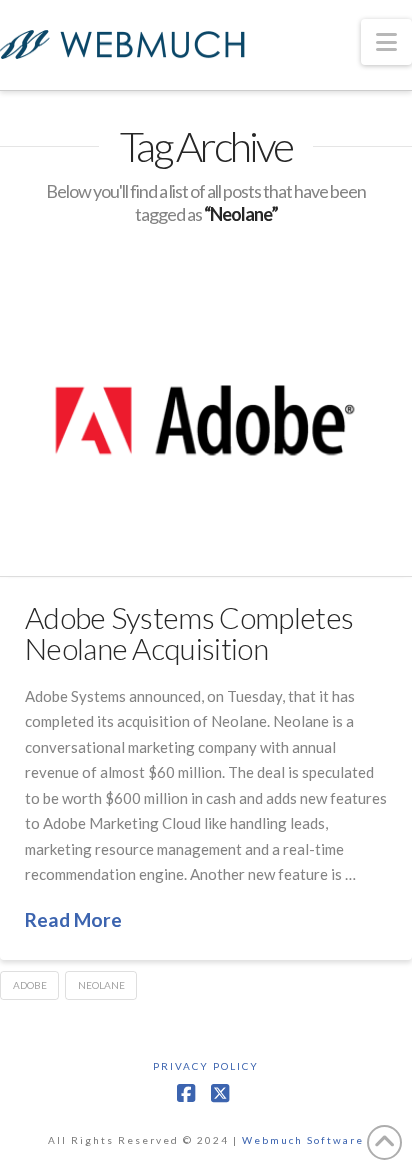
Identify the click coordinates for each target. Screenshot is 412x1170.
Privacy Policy (206, 1066)
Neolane (101, 985)
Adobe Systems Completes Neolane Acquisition (189, 633)
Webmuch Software (303, 1140)
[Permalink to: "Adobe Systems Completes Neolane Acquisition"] (206, 421)
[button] (386, 42)
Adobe (30, 985)
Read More (73, 919)
